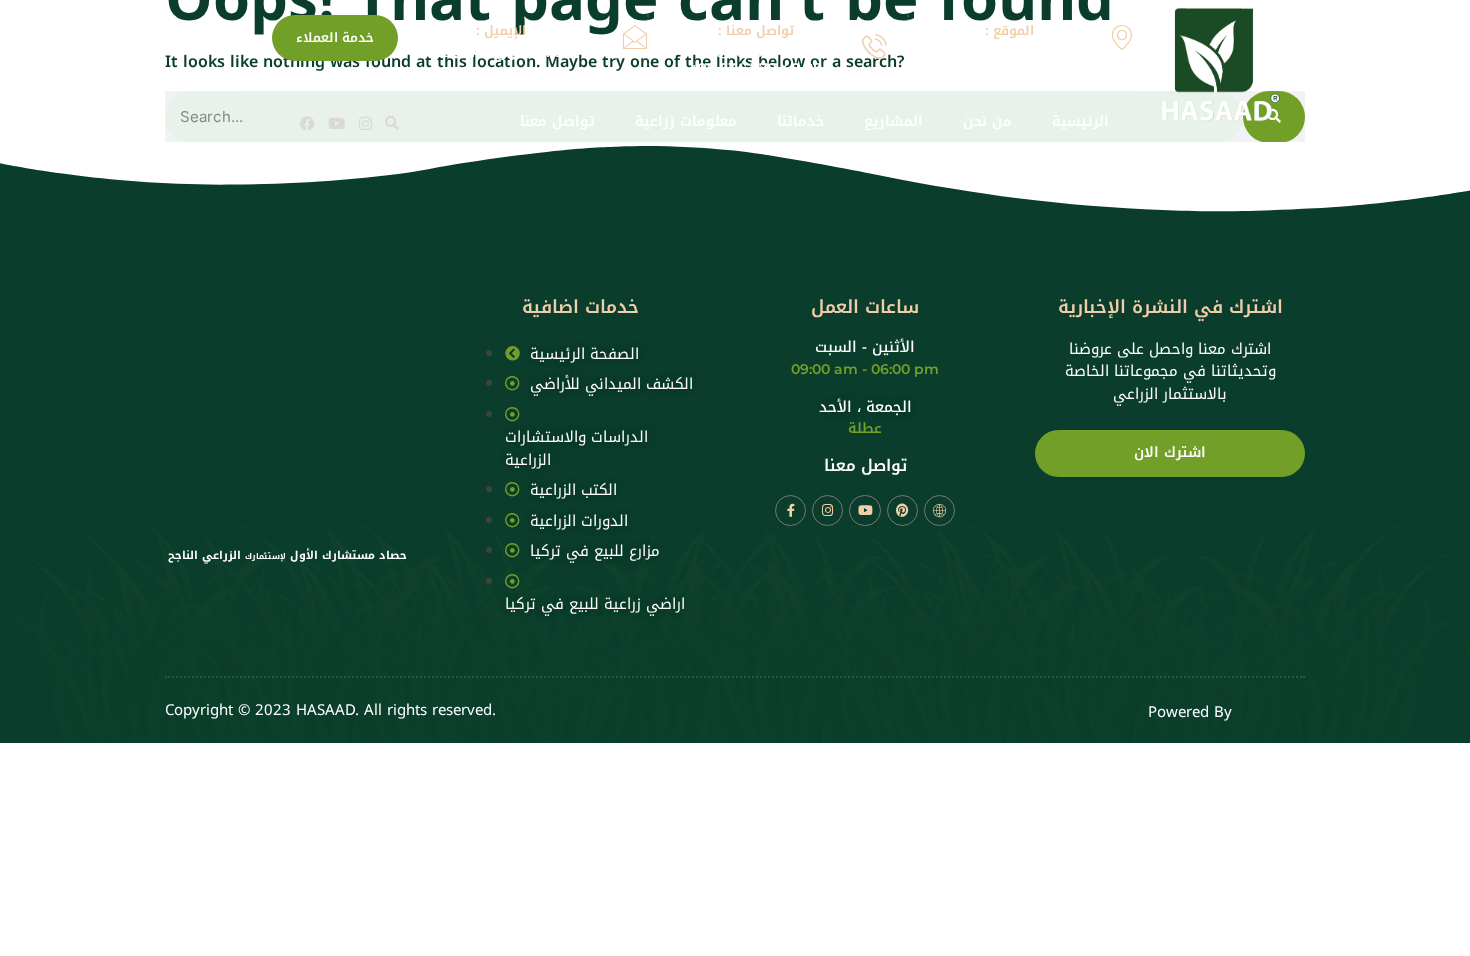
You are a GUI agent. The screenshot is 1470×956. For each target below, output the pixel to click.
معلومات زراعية (686, 122)
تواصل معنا (557, 122)
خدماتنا (800, 122)
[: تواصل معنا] (874, 46)
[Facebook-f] (790, 510)
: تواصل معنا (756, 30)
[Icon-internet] (939, 510)
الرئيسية (1080, 122)
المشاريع (893, 122)
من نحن (987, 122)
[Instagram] (365, 123)
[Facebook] (307, 123)
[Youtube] (336, 123)
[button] (392, 123)
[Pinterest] (902, 510)
